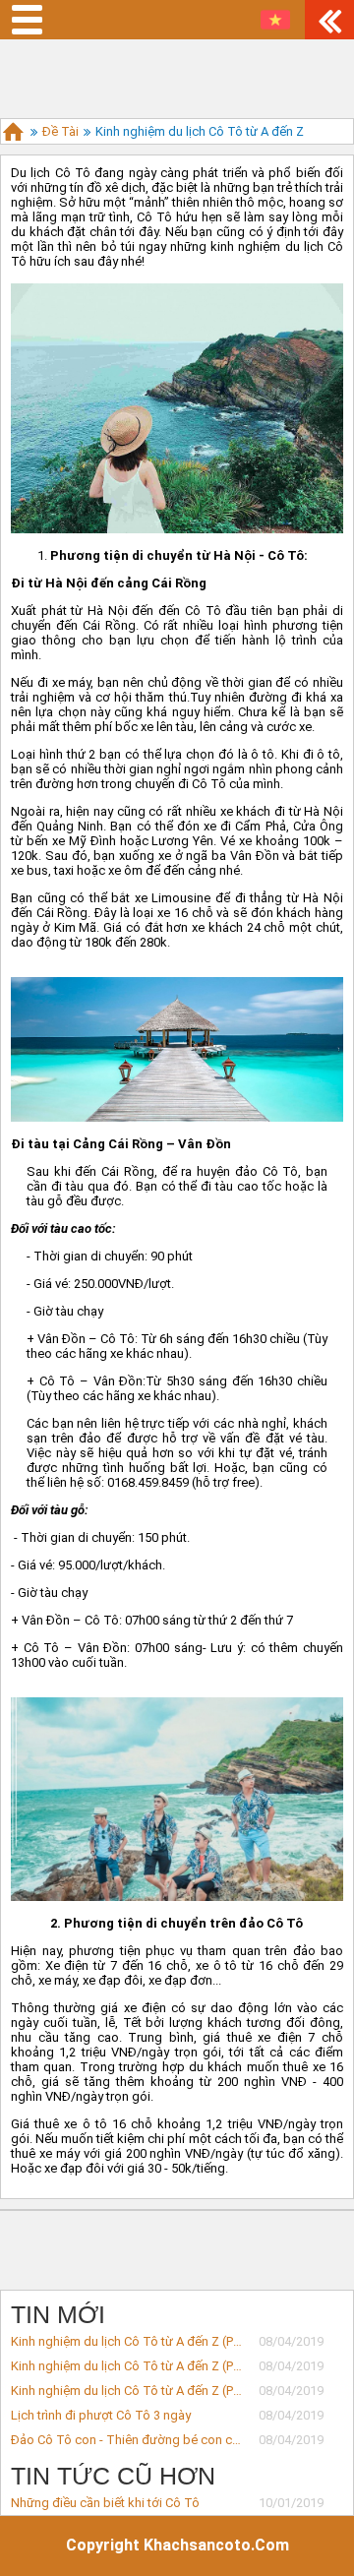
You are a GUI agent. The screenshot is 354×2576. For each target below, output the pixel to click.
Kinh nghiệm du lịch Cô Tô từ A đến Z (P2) (127, 2341)
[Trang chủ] (13, 131)
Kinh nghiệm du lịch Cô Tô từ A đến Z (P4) (127, 2391)
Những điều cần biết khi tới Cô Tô (105, 2503)
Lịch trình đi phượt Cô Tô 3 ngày (101, 2415)
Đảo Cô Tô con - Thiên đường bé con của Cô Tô (127, 2440)
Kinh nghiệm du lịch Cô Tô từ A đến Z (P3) (127, 2366)
